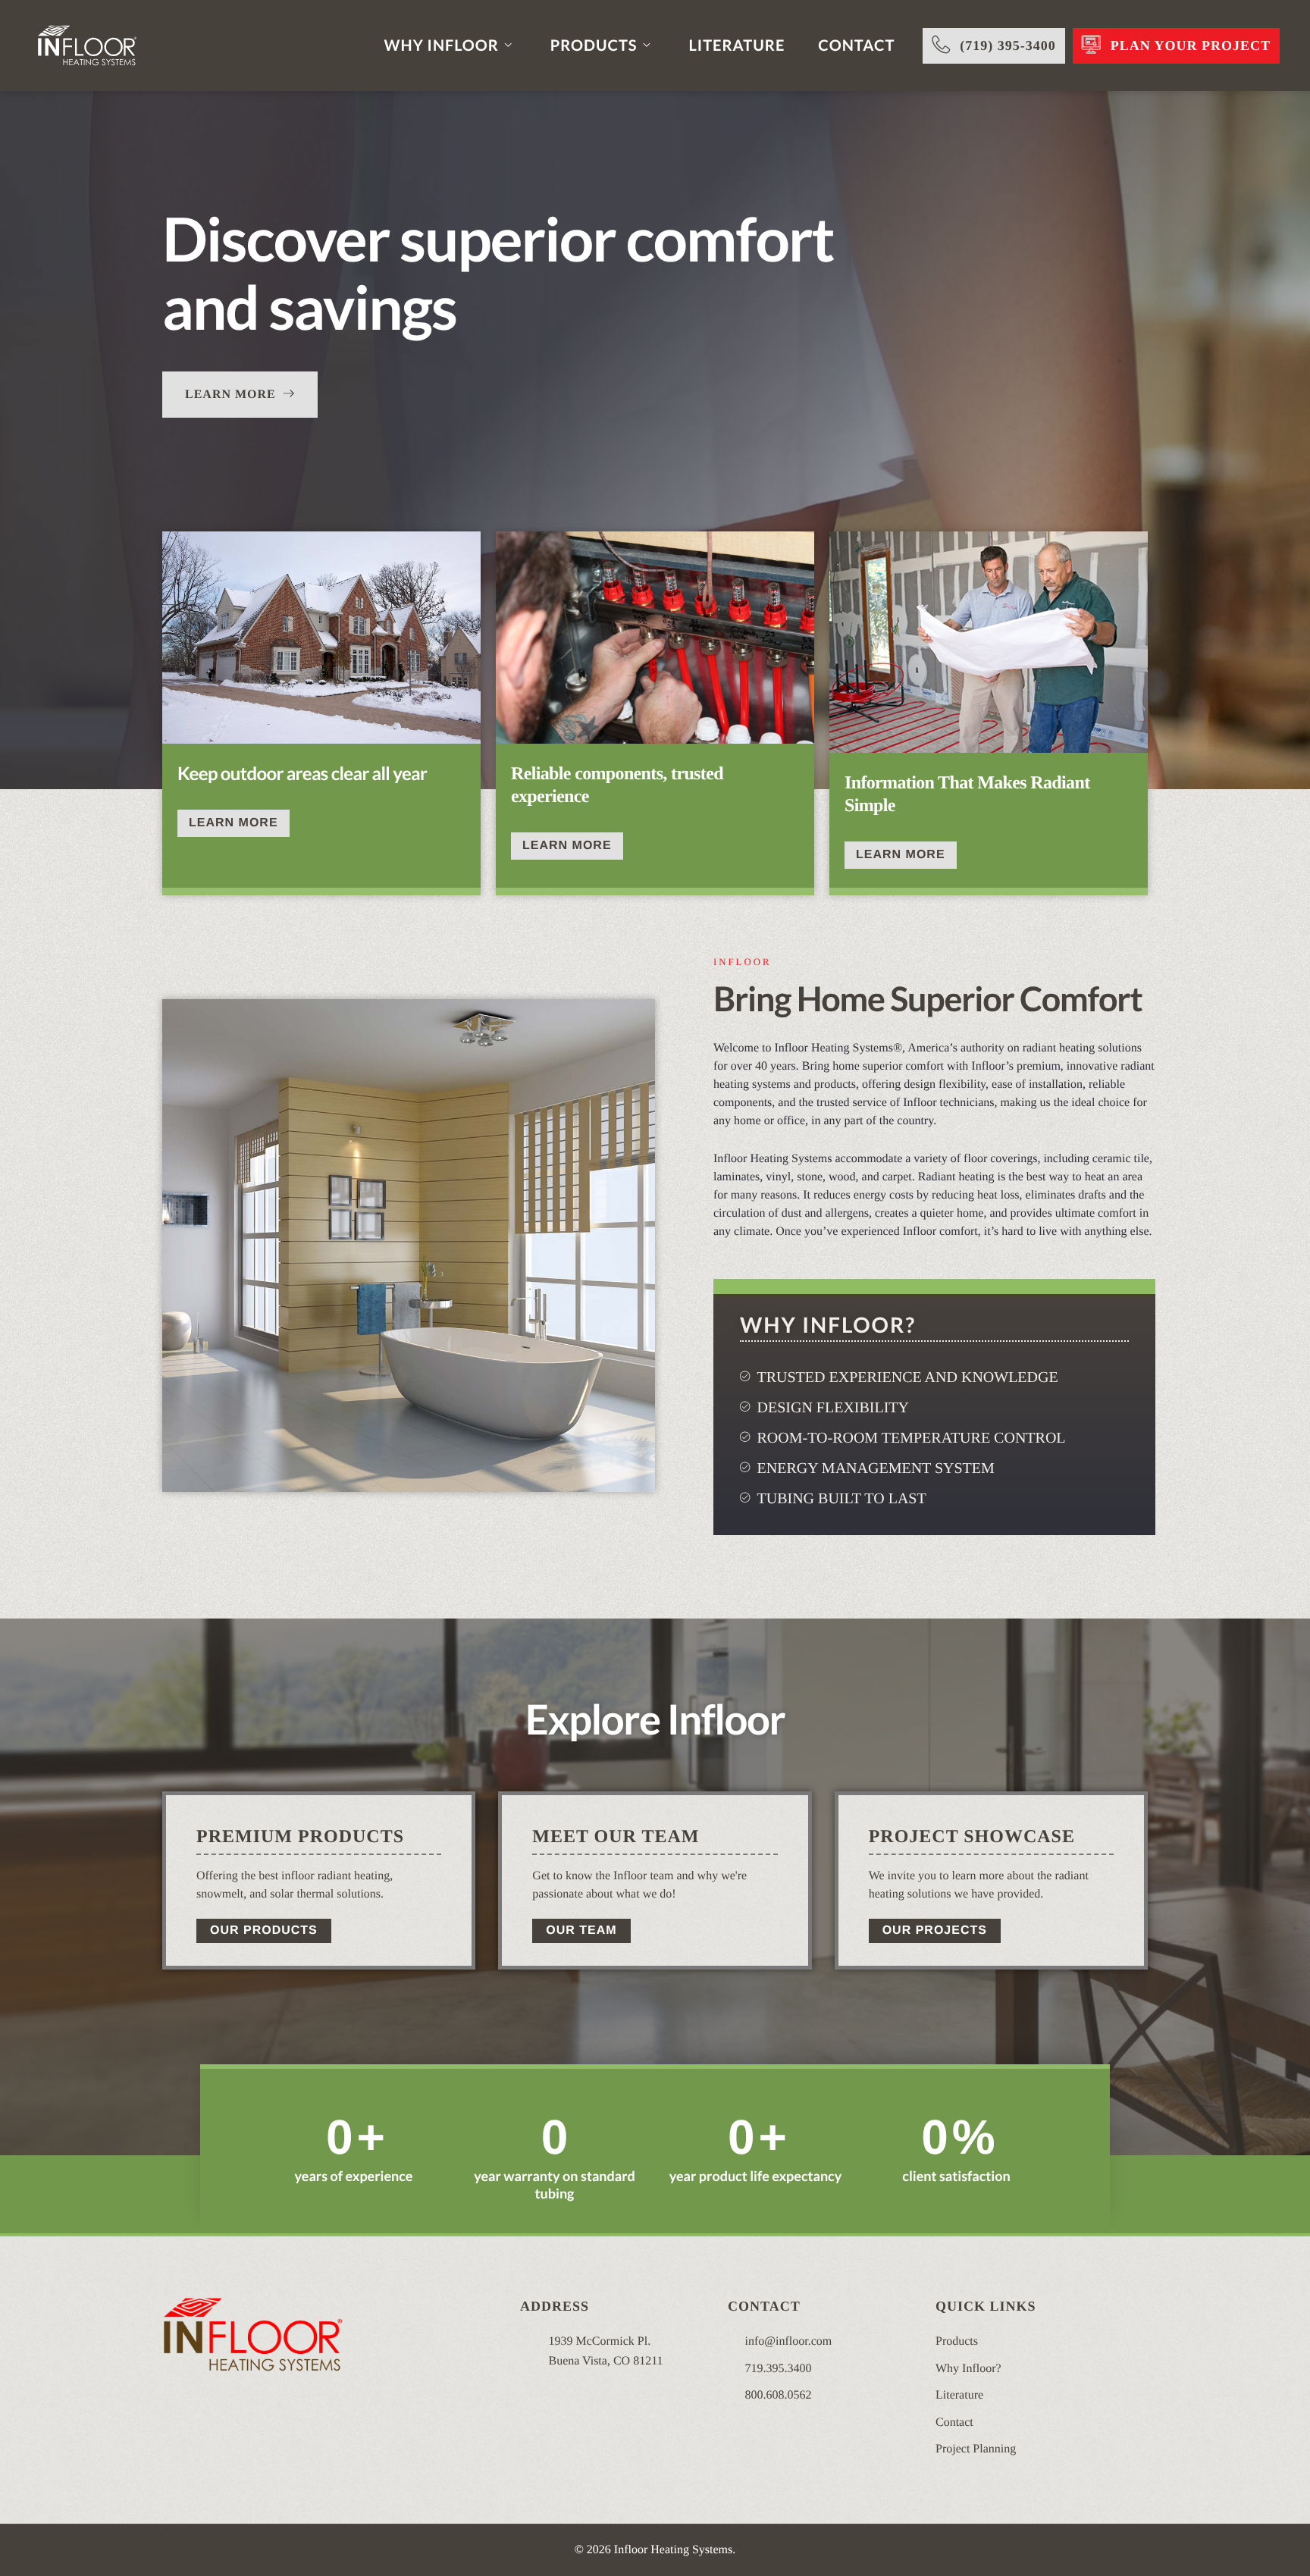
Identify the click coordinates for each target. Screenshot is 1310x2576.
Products (594, 45)
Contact (856, 45)
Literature (737, 45)
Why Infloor (442, 45)
